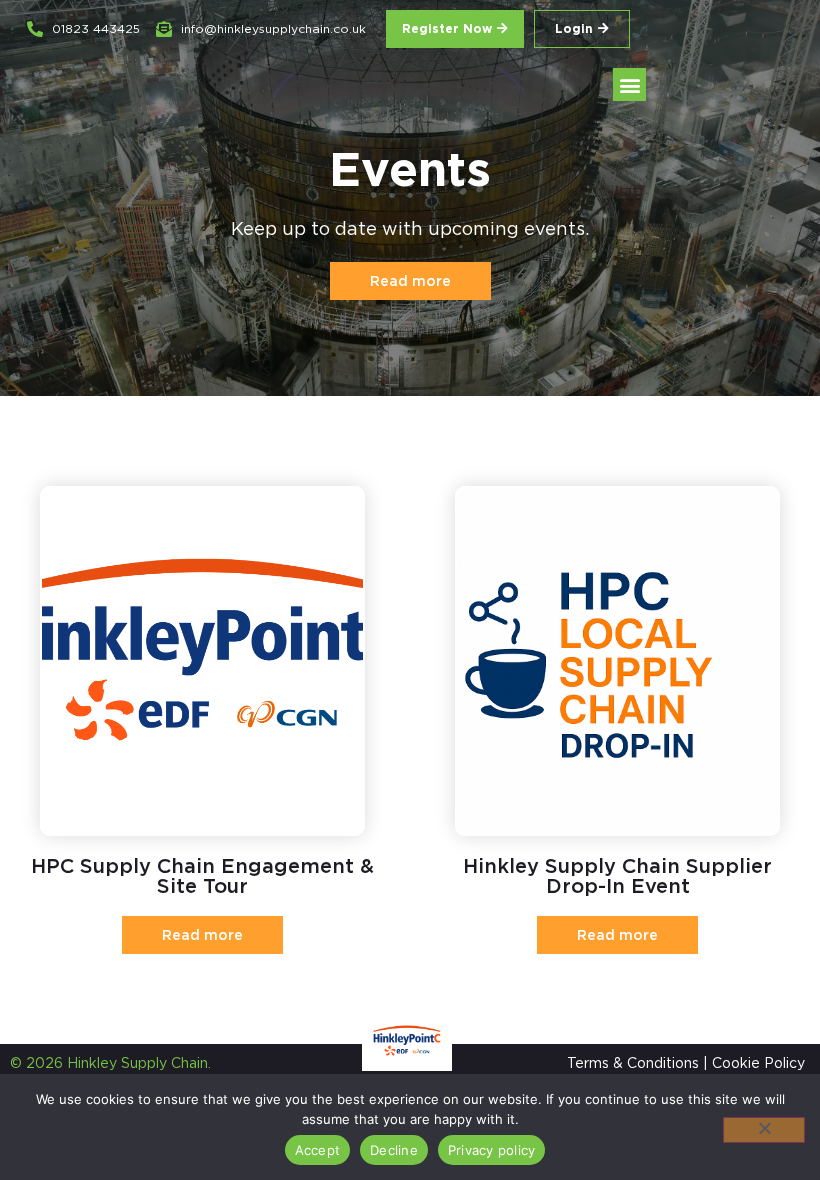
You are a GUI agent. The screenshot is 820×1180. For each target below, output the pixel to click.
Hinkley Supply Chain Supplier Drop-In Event (617, 876)
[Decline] (764, 1130)
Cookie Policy (758, 1062)
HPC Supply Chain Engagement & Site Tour (202, 876)
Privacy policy (492, 1150)
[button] (629, 84)
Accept (318, 1150)
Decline (394, 1150)
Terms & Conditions (633, 1062)
